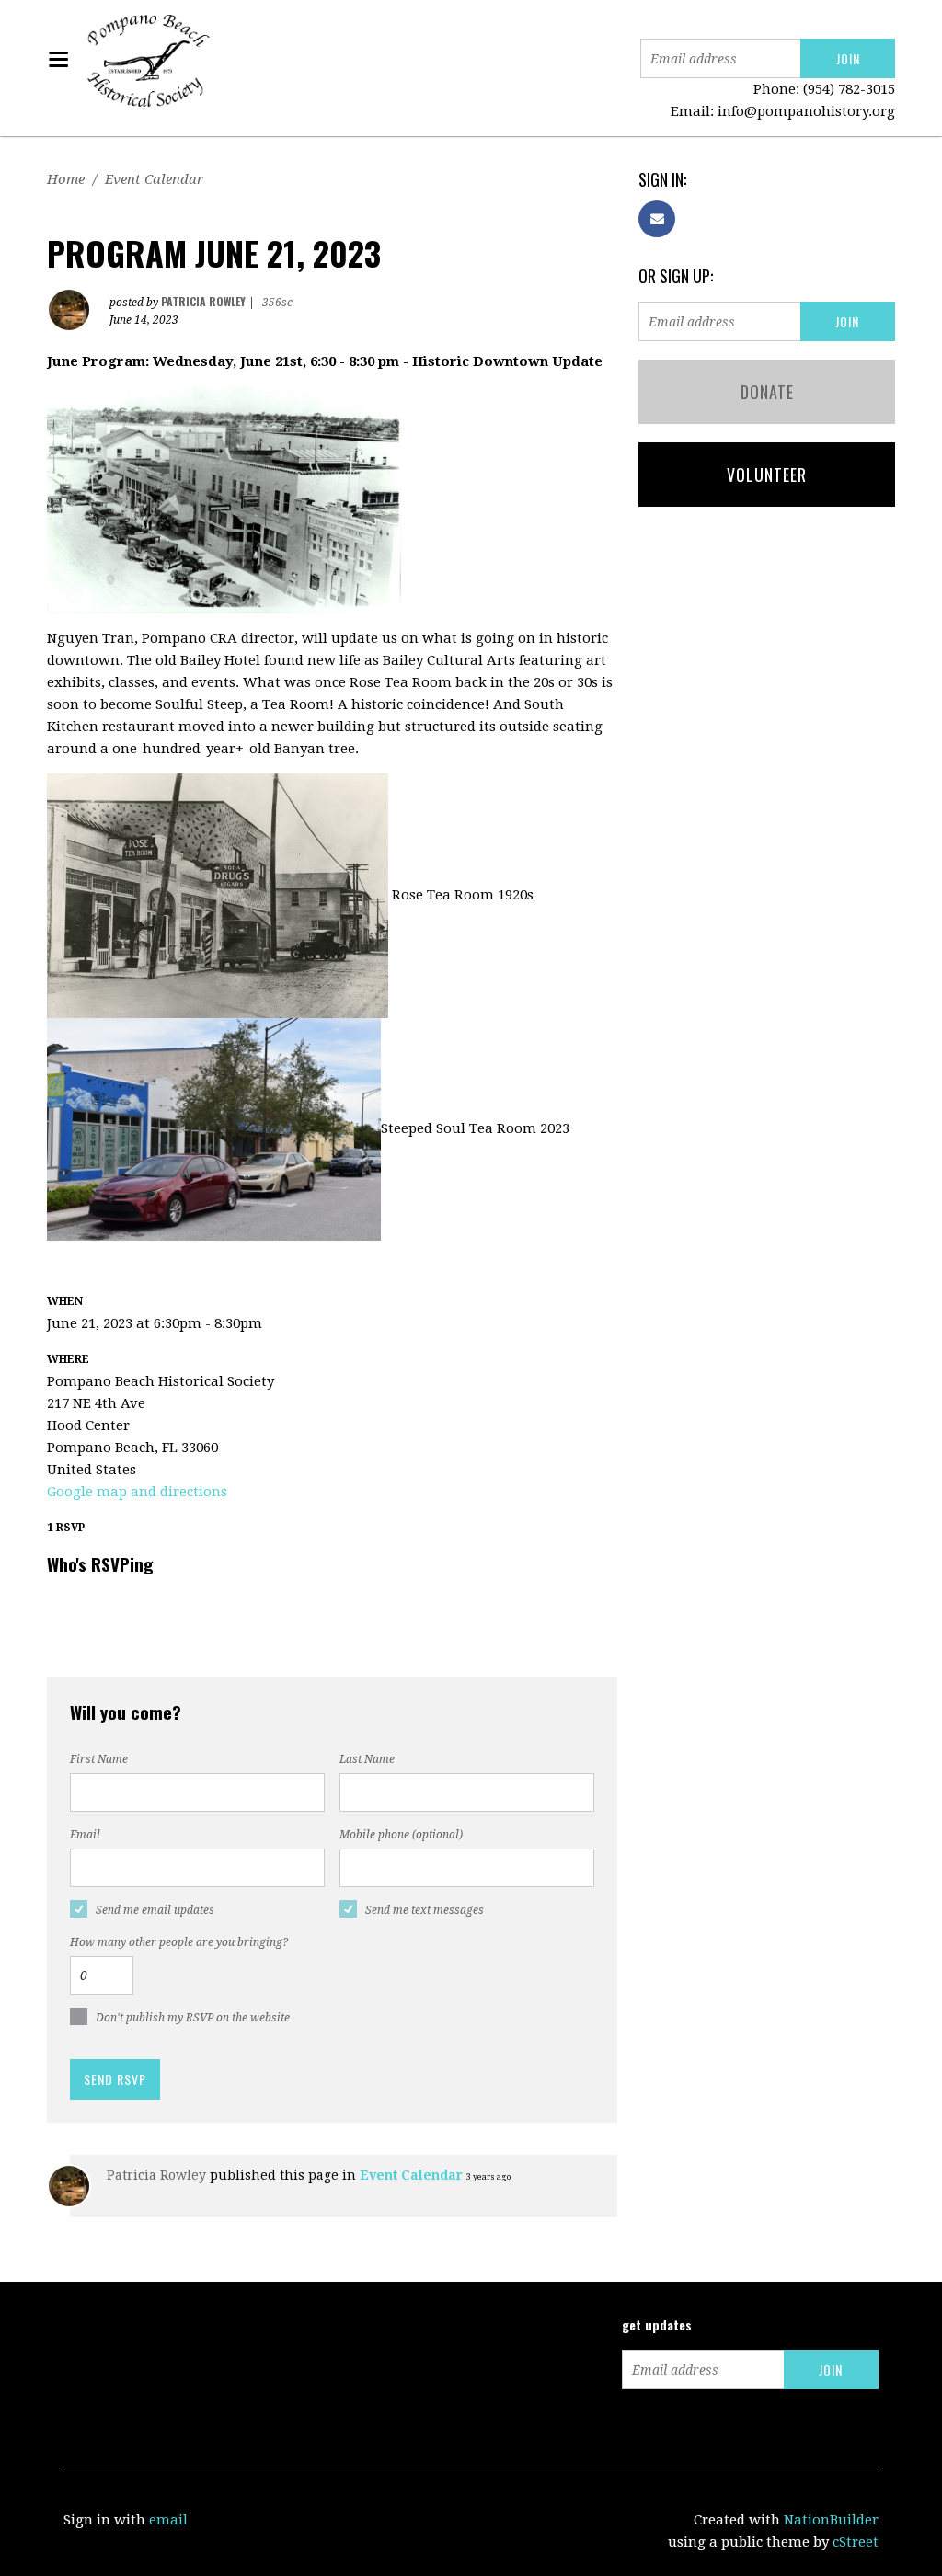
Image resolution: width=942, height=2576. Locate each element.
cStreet (856, 2542)
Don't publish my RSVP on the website (193, 2018)
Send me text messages (425, 1910)
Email (85, 1835)
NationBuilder (831, 2520)
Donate (767, 392)
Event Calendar (154, 179)
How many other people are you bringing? (179, 1942)
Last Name (367, 1759)
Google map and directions (137, 1492)
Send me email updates (155, 1910)
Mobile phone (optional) (401, 1835)
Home (66, 179)
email (168, 2520)
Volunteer (767, 475)
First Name (99, 1759)
